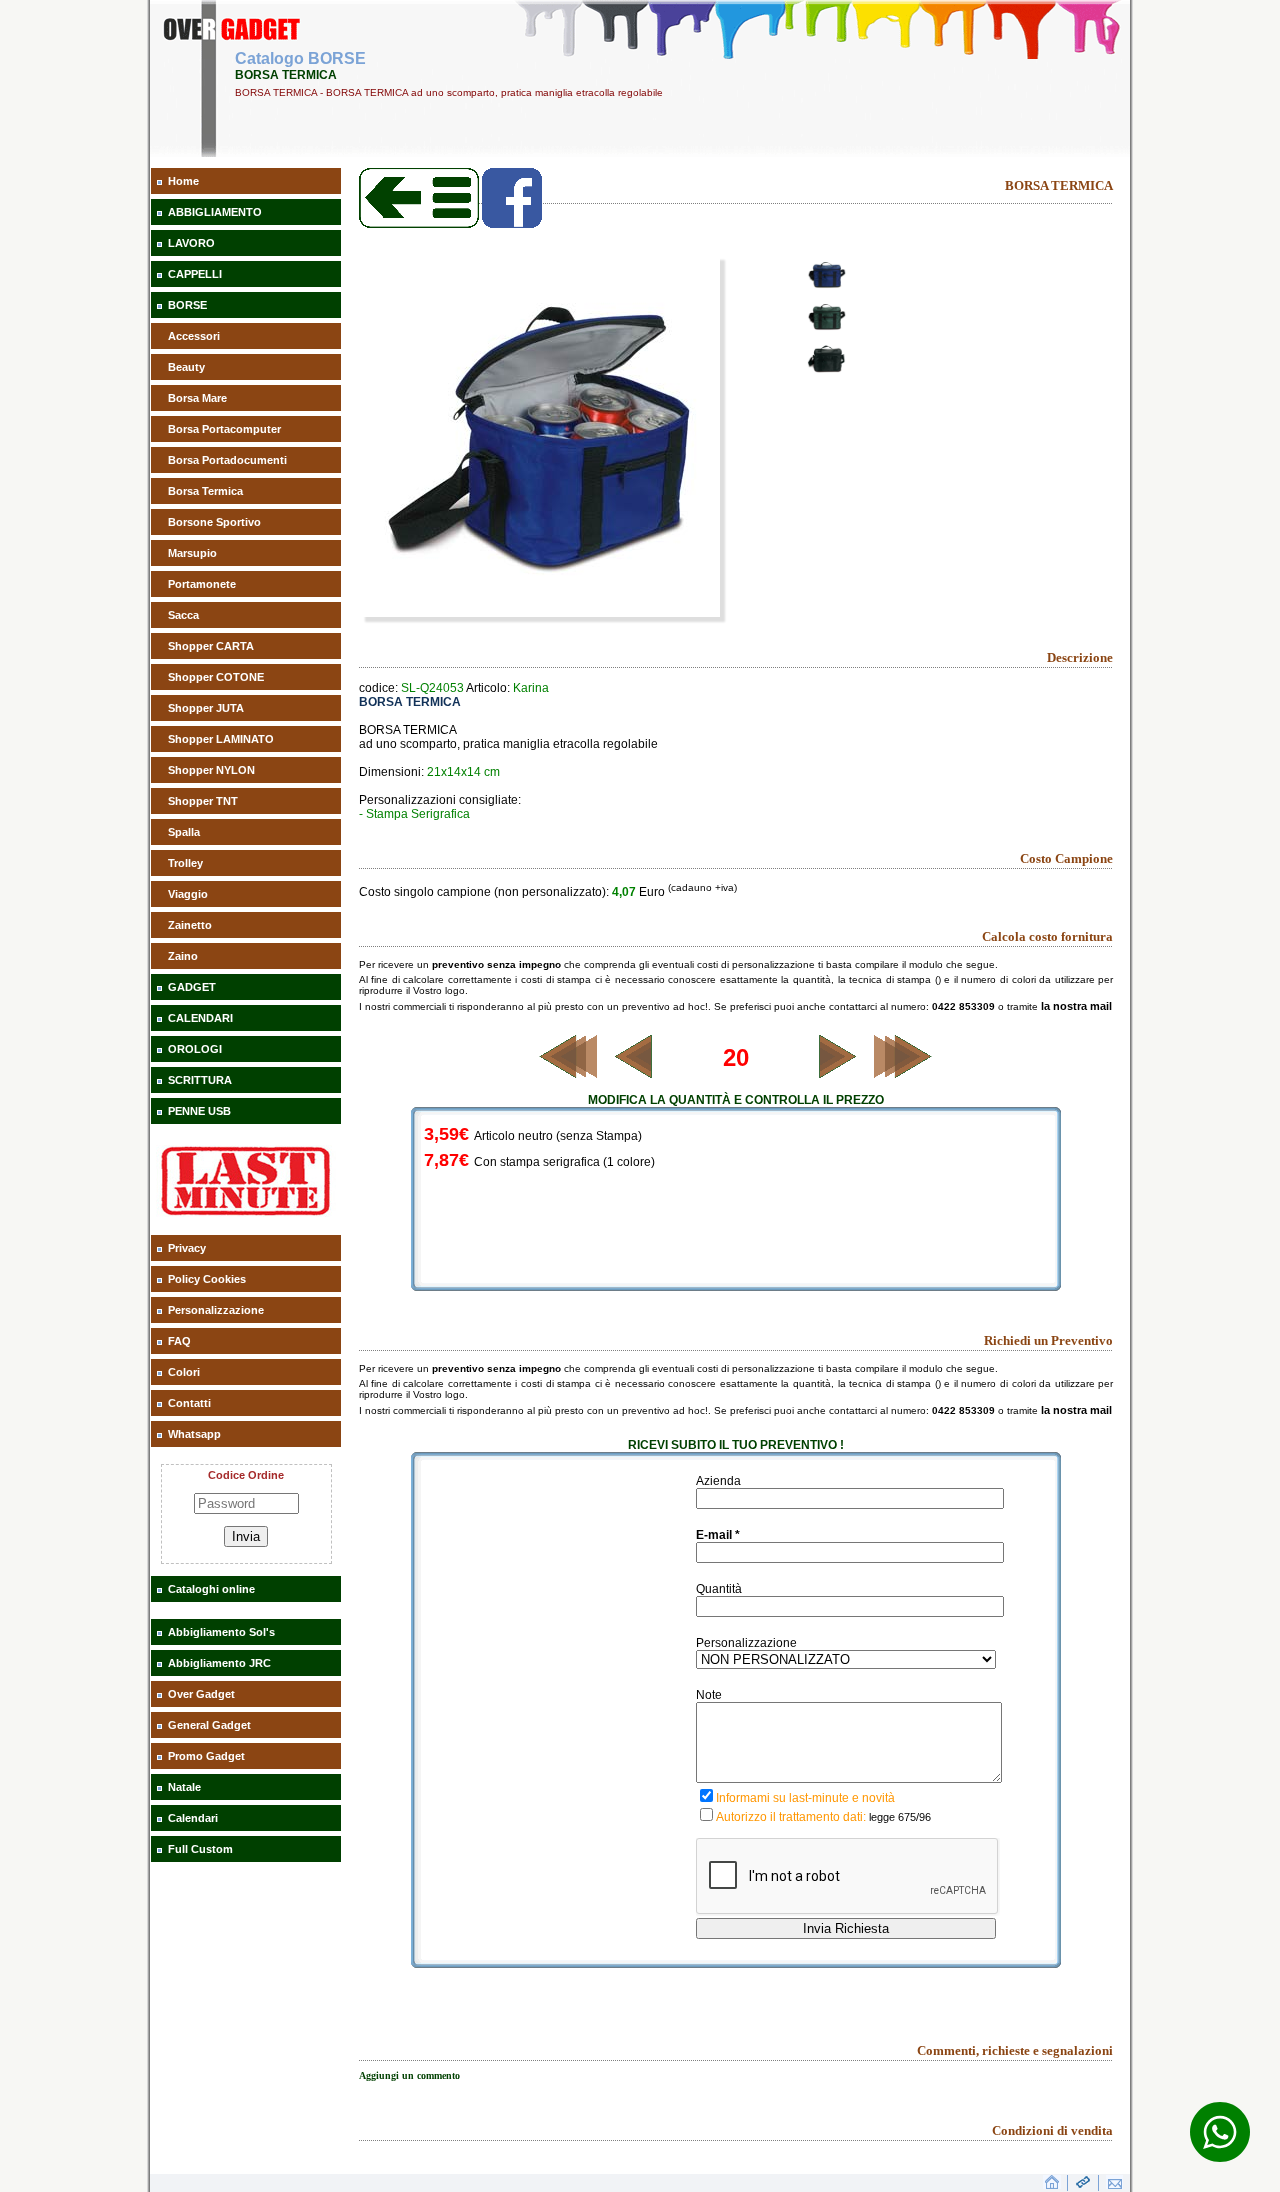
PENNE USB (199, 1111)
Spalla (184, 832)
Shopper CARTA (211, 646)
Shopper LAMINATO (221, 739)
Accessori (194, 336)
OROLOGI (195, 1049)
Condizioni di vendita (1052, 2130)
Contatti (189, 1403)
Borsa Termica (205, 491)
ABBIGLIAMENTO (215, 212)
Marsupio (192, 553)
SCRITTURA (200, 1080)
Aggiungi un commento (409, 2075)
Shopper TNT (203, 801)
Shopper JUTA (206, 708)
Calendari (193, 1818)
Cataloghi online (211, 1589)
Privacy (187, 1248)
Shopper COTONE (216, 677)
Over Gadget (201, 1694)
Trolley (185, 863)
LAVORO (191, 243)
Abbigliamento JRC (219, 1663)
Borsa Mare (197, 398)
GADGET (192, 987)
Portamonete (202, 584)
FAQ (179, 1341)
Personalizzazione (216, 1310)
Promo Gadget (206, 1756)
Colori (184, 1372)
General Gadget (209, 1725)
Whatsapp (194, 1434)
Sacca (183, 615)
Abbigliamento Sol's (221, 1632)
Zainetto (190, 925)
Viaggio (188, 894)
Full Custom (200, 1849)
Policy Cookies (207, 1279)
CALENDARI (200, 1018)
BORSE (187, 305)
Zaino (183, 956)
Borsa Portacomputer (224, 429)
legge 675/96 (900, 1817)
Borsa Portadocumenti (227, 460)
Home (183, 181)
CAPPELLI (195, 274)
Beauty (186, 367)
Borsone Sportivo (214, 522)
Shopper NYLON (211, 770)
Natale (184, 1787)
